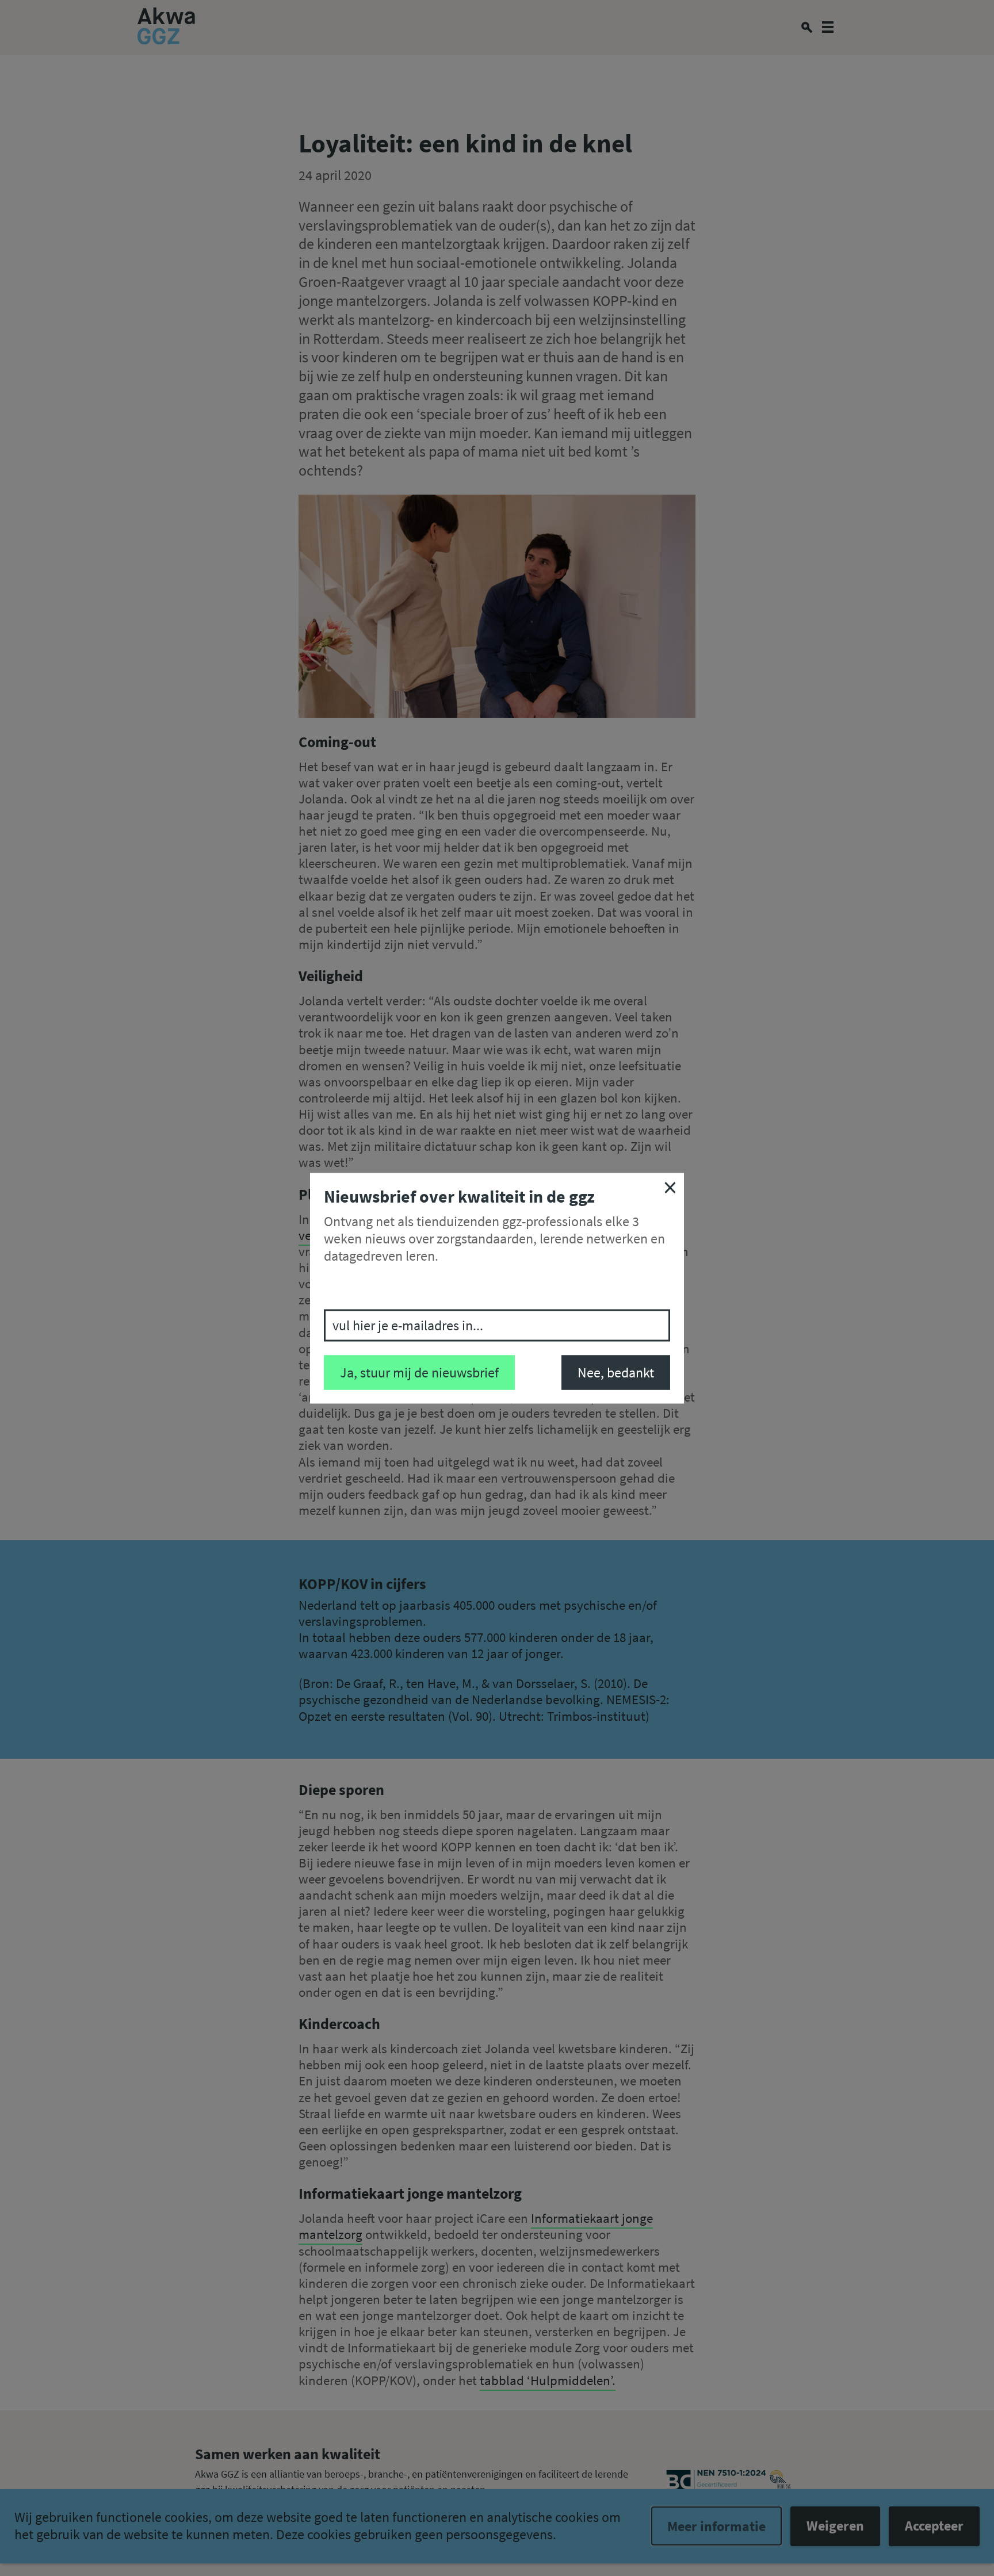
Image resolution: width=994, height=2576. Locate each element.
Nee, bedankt (616, 1372)
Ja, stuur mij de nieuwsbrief (419, 1372)
